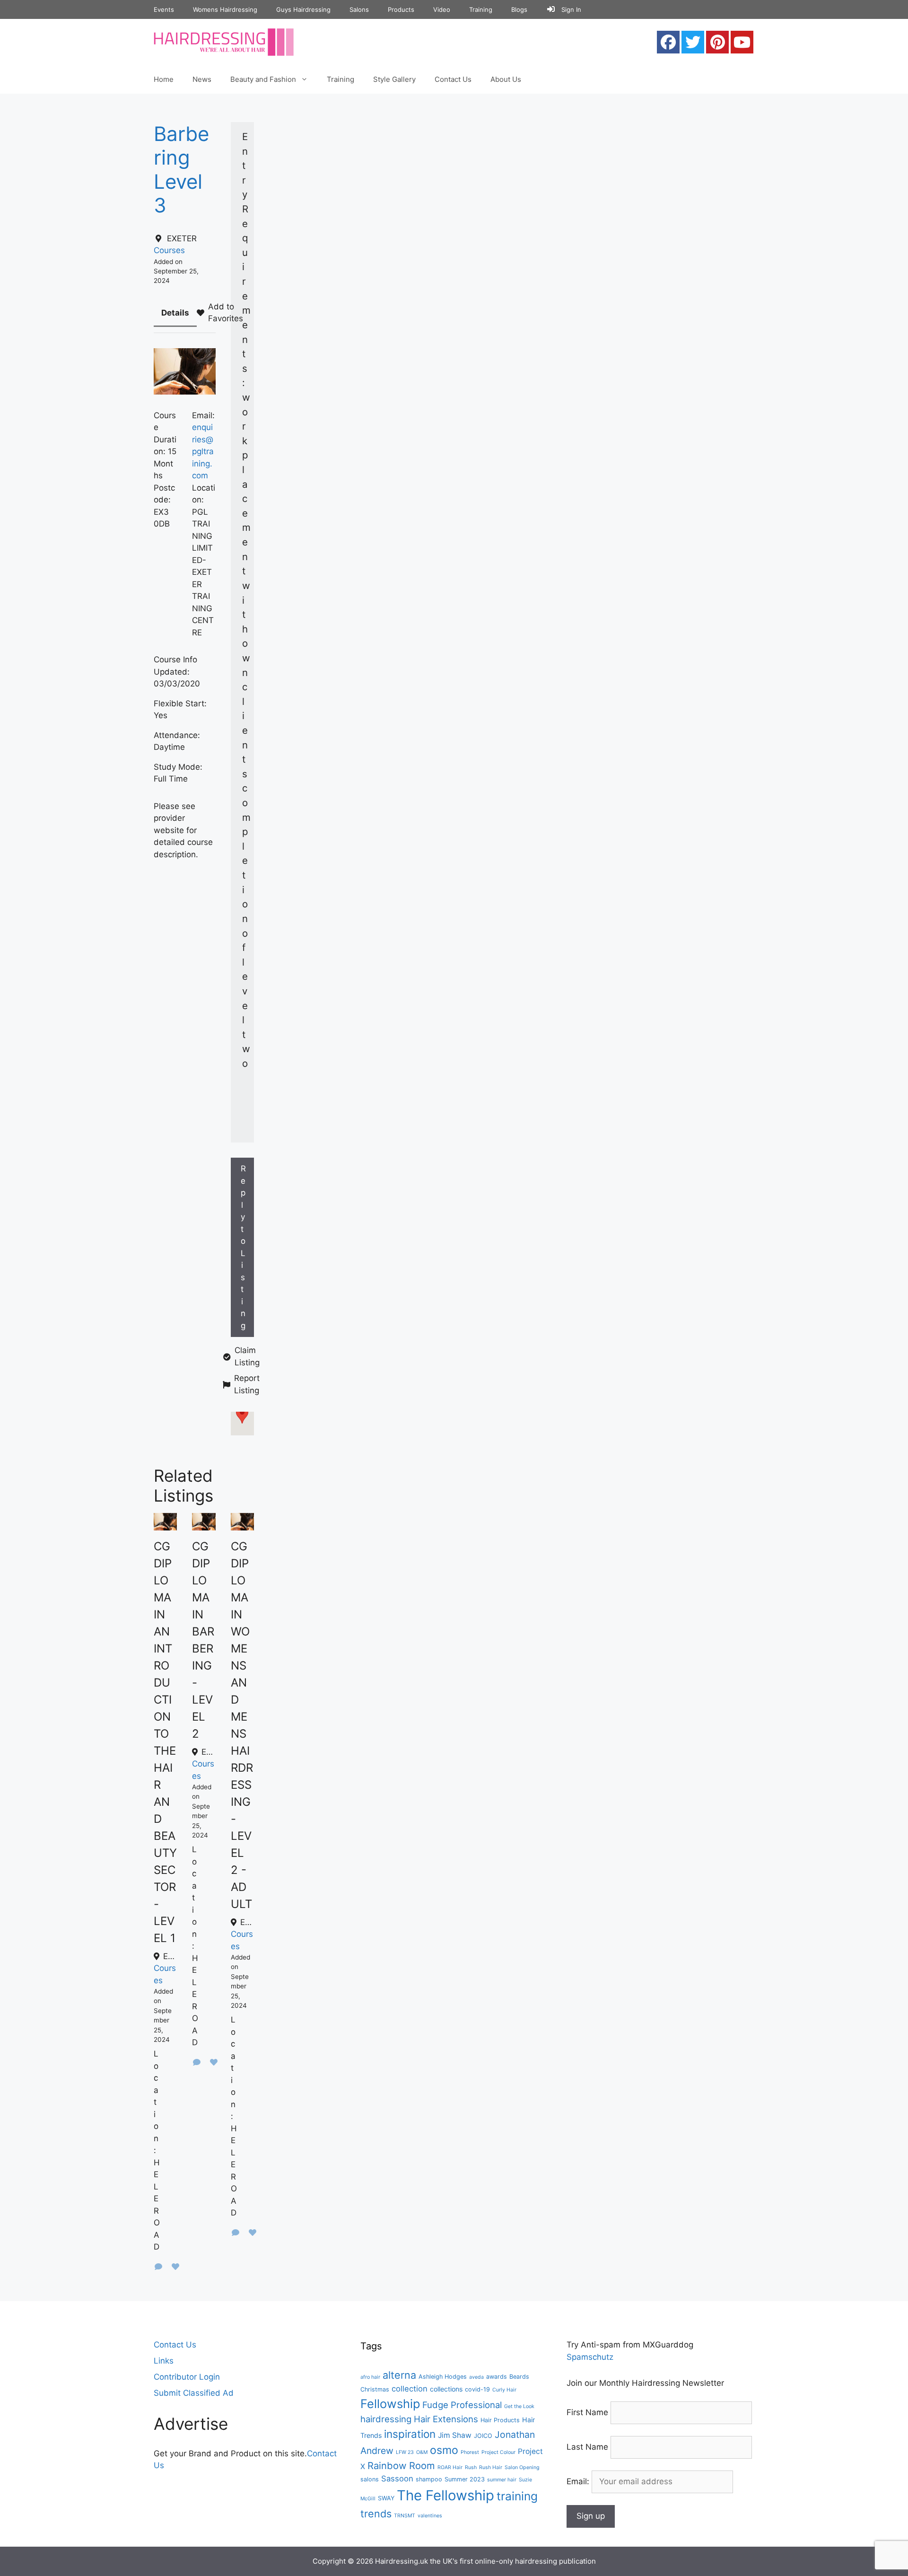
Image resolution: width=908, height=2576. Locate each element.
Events (164, 9)
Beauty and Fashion (263, 79)
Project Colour (498, 2452)
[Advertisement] (523, 165)
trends (376, 2514)
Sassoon (397, 2479)
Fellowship (390, 2404)
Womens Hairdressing (225, 9)
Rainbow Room (401, 2466)
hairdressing (386, 2419)
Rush (471, 2467)
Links (164, 2361)
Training (481, 9)
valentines (430, 2516)
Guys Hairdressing (303, 9)
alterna (399, 2375)
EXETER (182, 238)
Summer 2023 (465, 2479)
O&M (422, 2452)
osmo (444, 2450)
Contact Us (453, 79)
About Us (506, 79)
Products (401, 9)
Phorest (470, 2452)
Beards (519, 2377)
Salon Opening (522, 2467)
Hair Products (500, 2420)
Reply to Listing (243, 1247)
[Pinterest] (717, 42)
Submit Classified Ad (194, 2393)
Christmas (375, 2389)
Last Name (587, 2447)
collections (446, 2389)
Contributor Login (187, 2377)
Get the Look (519, 2406)
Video (442, 9)
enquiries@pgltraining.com (203, 451)
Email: (579, 2481)
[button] (242, 1415)
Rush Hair (491, 2467)
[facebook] (668, 42)
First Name (587, 2412)
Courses (169, 250)
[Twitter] (693, 42)
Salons (359, 9)
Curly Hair (504, 2390)
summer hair (502, 2480)
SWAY (386, 2498)
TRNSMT (405, 2516)
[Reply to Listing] (158, 2267)
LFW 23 (405, 2452)
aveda (476, 2377)
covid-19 (477, 2389)
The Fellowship (445, 2495)
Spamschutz (590, 2357)
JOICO (483, 2436)
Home (164, 79)
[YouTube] (742, 42)
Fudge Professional (462, 2405)
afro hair (370, 2377)
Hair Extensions (446, 2419)
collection (410, 2389)
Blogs (519, 9)
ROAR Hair (450, 2467)
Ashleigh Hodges (443, 2377)
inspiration (410, 2434)
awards (497, 2377)
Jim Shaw (455, 2435)
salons (370, 2479)
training (517, 2496)
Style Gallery (394, 79)
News (202, 79)
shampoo (429, 2479)
